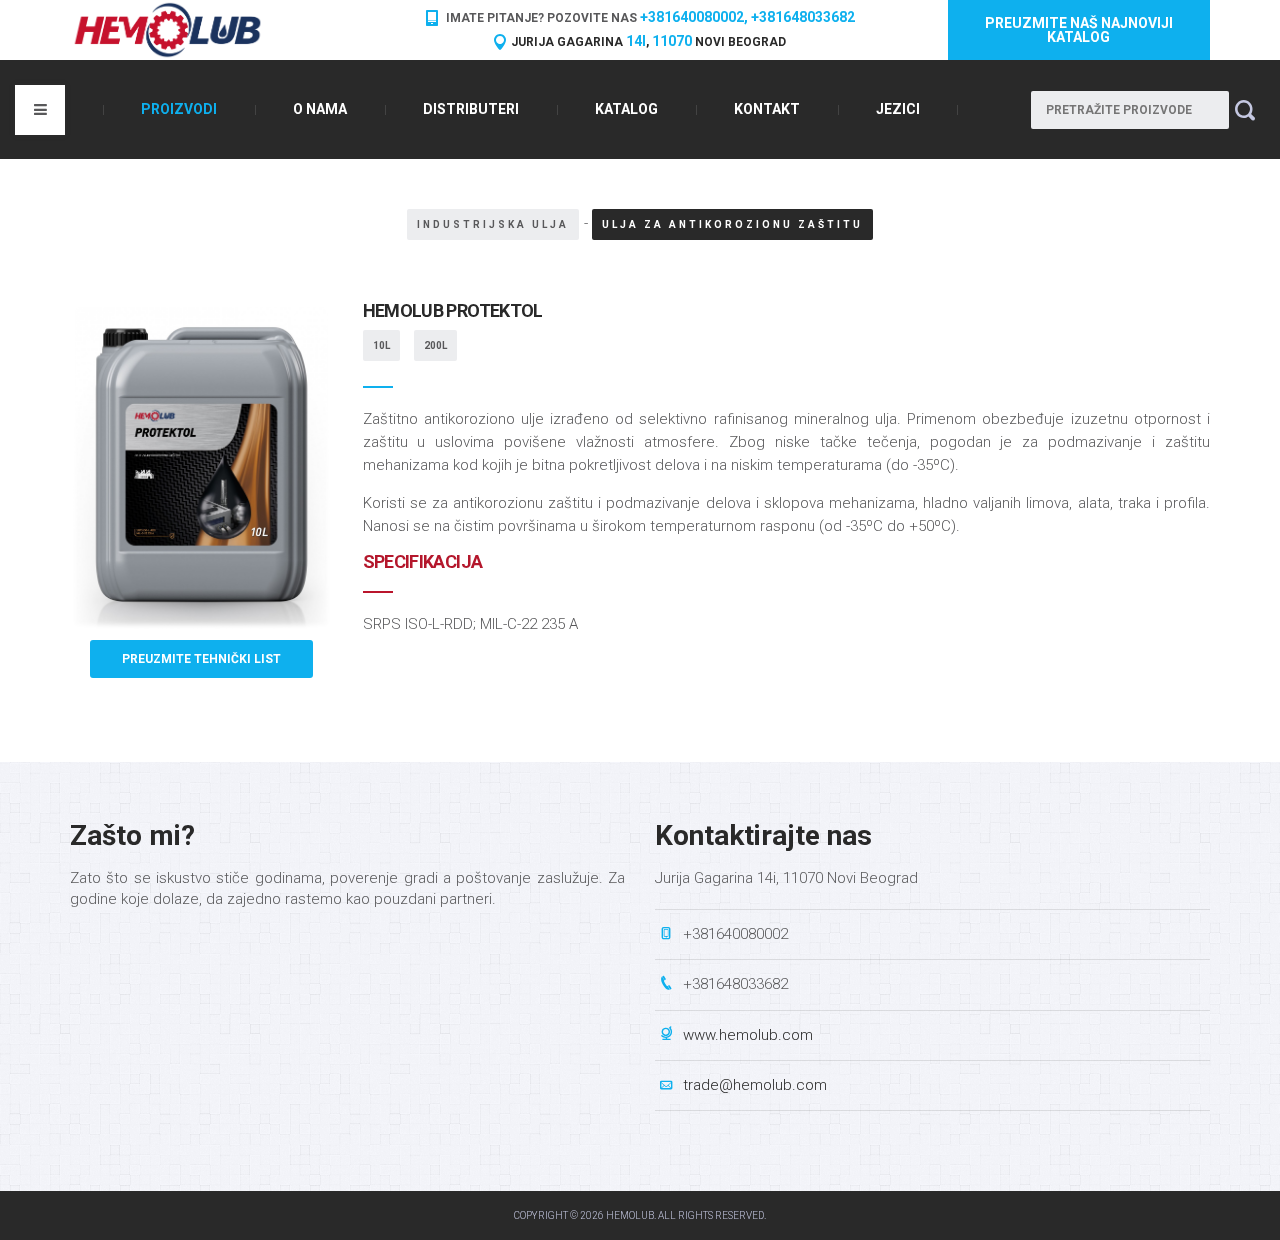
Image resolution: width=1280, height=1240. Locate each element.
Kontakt (767, 109)
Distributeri (471, 109)
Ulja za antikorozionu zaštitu (732, 224)
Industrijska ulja (493, 224)
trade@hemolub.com (755, 1085)
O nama (320, 109)
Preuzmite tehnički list (201, 659)
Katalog (626, 109)
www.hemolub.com (748, 1035)
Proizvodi (179, 109)
